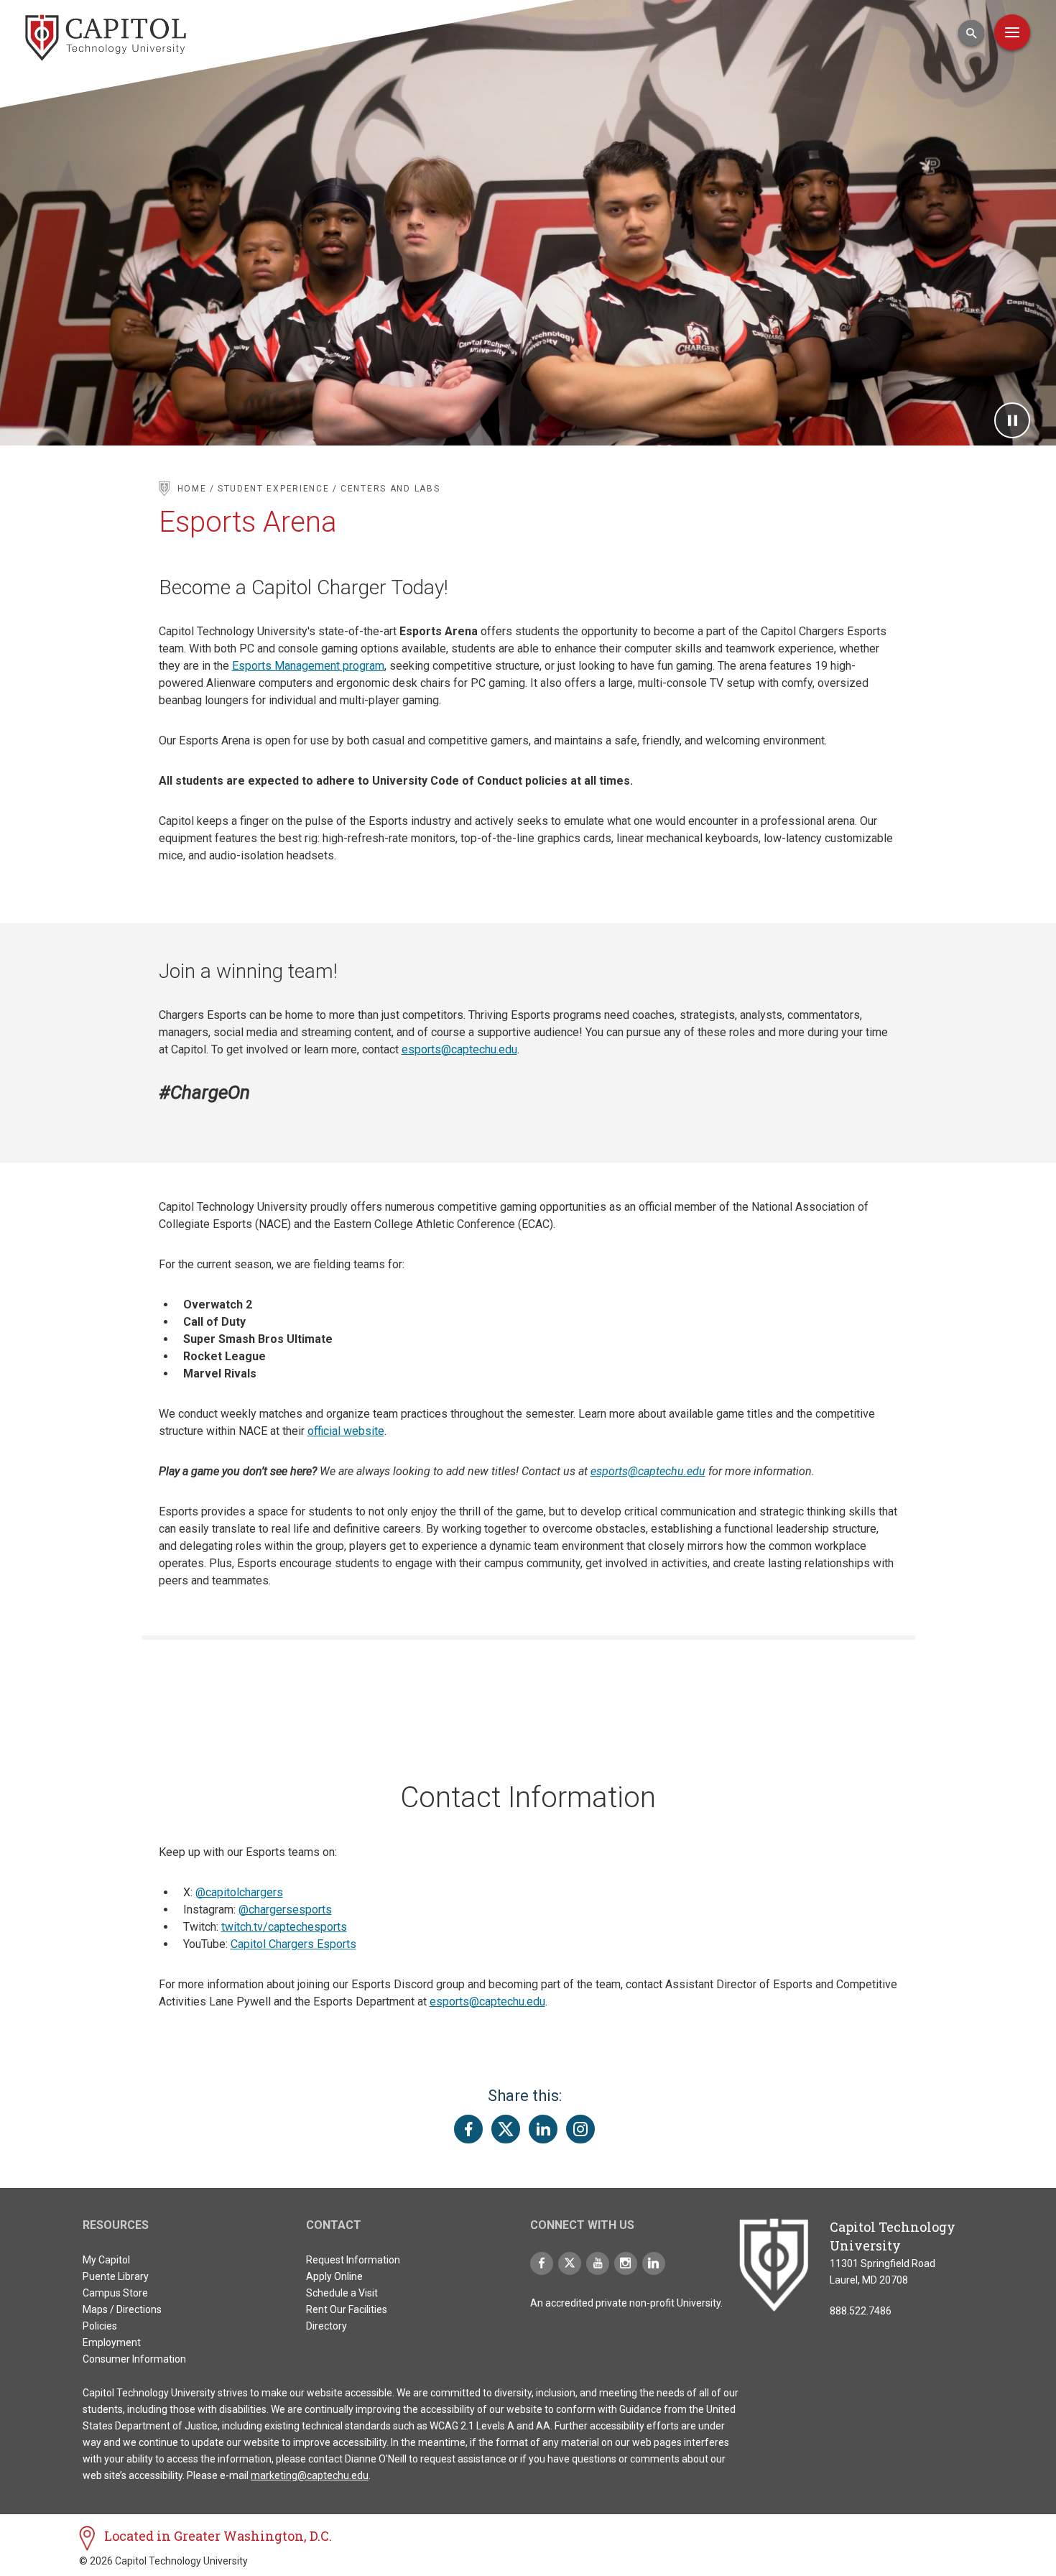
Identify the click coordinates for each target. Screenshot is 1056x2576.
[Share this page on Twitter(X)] (506, 2129)
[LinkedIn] (654, 2263)
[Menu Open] (1012, 32)
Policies (100, 2326)
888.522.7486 (861, 2311)
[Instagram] (626, 2263)
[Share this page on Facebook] (468, 2129)
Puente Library (116, 2276)
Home (192, 489)
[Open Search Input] (971, 33)
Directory (326, 2326)
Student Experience (274, 489)
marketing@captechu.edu (310, 2475)
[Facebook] (542, 2263)
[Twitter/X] (570, 2263)
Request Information (353, 2260)
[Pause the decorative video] (1012, 420)
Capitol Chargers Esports (293, 1944)
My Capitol (106, 2260)
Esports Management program (308, 666)
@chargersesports (285, 1910)
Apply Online (334, 2276)
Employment (112, 2342)
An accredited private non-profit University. (626, 2303)
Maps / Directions (122, 2309)
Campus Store (115, 2293)
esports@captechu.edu (459, 1049)
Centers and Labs (390, 489)
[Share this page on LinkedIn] (543, 2129)
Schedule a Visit (342, 2293)
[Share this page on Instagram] (580, 2129)
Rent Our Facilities (347, 2309)
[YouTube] (598, 2263)
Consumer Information (134, 2359)
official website (346, 1431)
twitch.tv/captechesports (284, 1927)
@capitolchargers (239, 1892)
